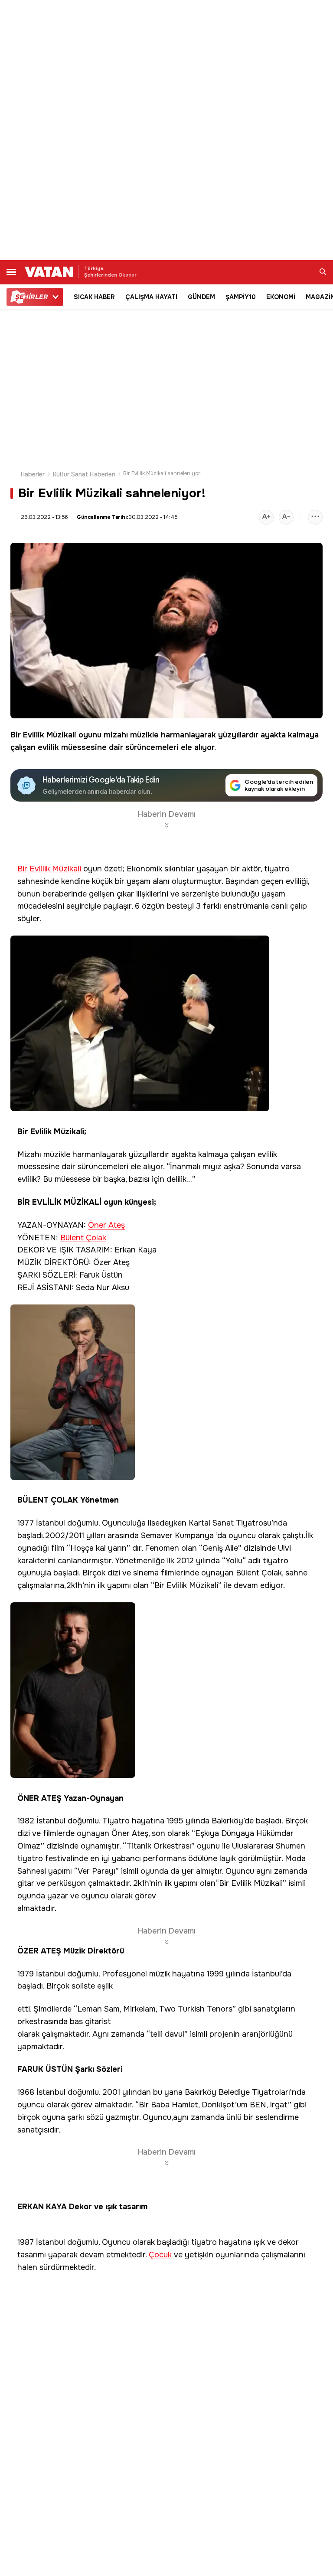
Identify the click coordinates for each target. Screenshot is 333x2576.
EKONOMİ (281, 297)
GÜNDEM (201, 297)
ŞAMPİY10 (241, 297)
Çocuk (160, 2255)
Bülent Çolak (83, 1238)
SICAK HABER (94, 297)
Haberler (33, 474)
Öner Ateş (106, 1225)
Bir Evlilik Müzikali (43, 735)
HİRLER (31, 297)
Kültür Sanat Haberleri (84, 474)
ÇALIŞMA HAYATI (151, 297)
